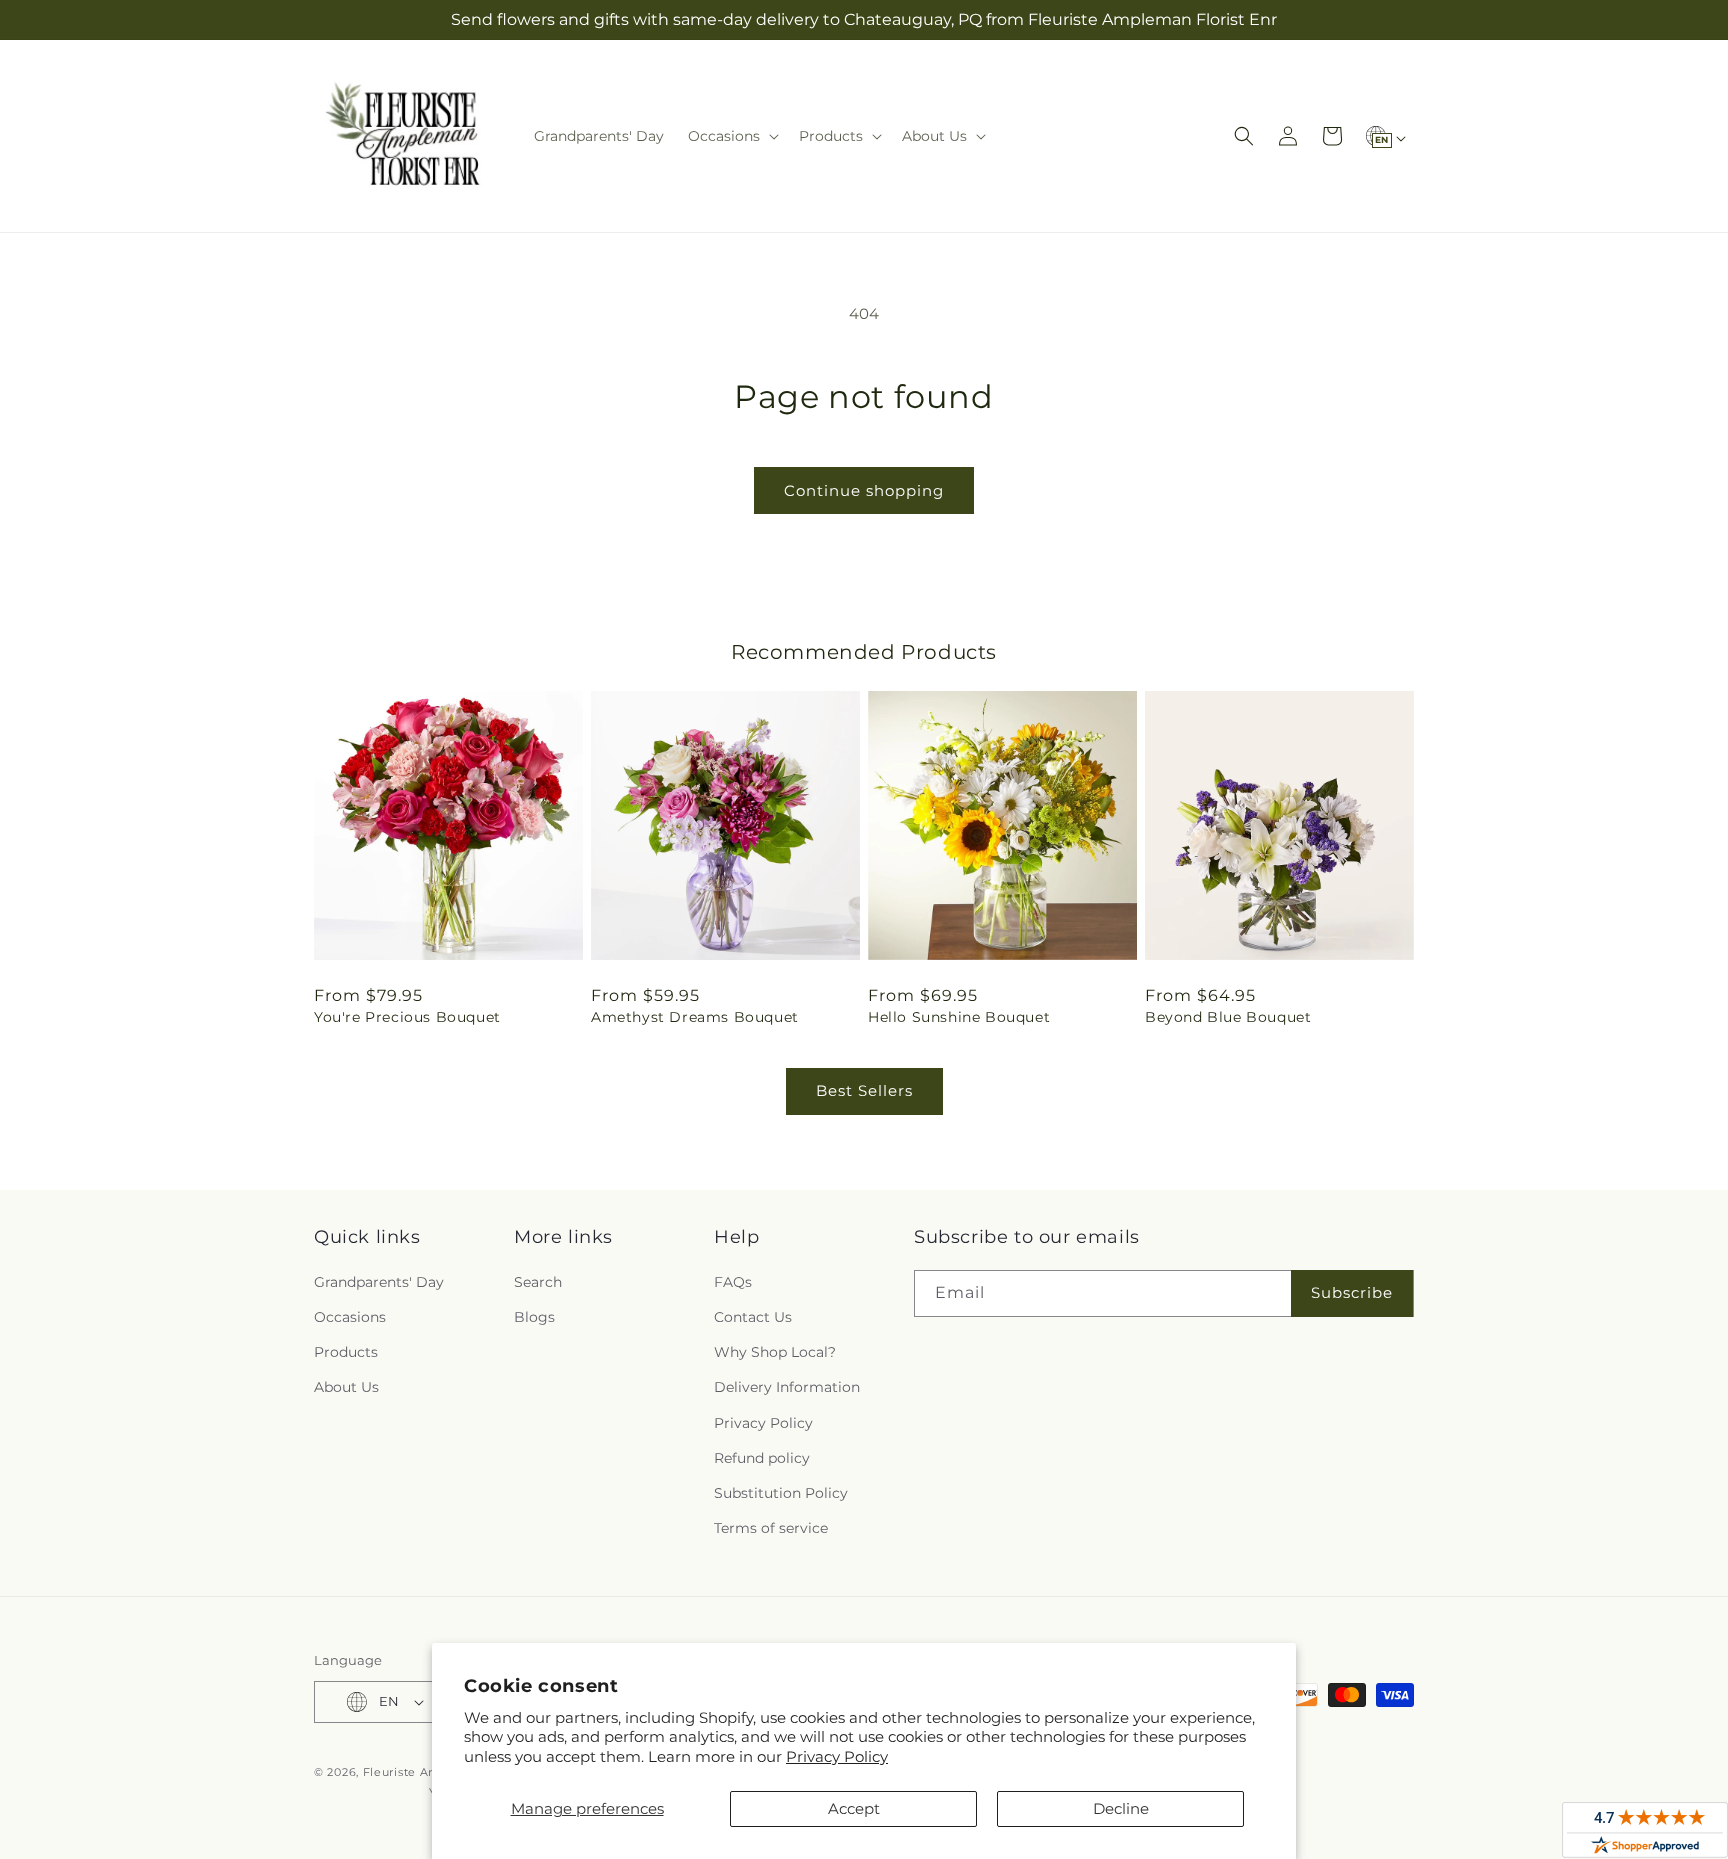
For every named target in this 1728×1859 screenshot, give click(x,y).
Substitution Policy (781, 1493)
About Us (346, 1387)
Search (538, 1282)
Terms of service (771, 1528)
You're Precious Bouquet (407, 1017)
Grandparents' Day (379, 1282)
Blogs (534, 1317)
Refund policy (762, 1458)
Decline (1121, 1808)
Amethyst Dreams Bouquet (695, 1017)
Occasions (350, 1317)
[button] (731, 136)
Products (346, 1352)
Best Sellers (864, 1090)
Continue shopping (864, 490)
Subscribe (1352, 1292)
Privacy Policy (837, 1756)
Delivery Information (787, 1387)
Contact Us (753, 1317)
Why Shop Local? (775, 1352)
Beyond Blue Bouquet (1228, 1017)
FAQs (733, 1282)
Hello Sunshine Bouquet (959, 1017)
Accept (854, 1808)
